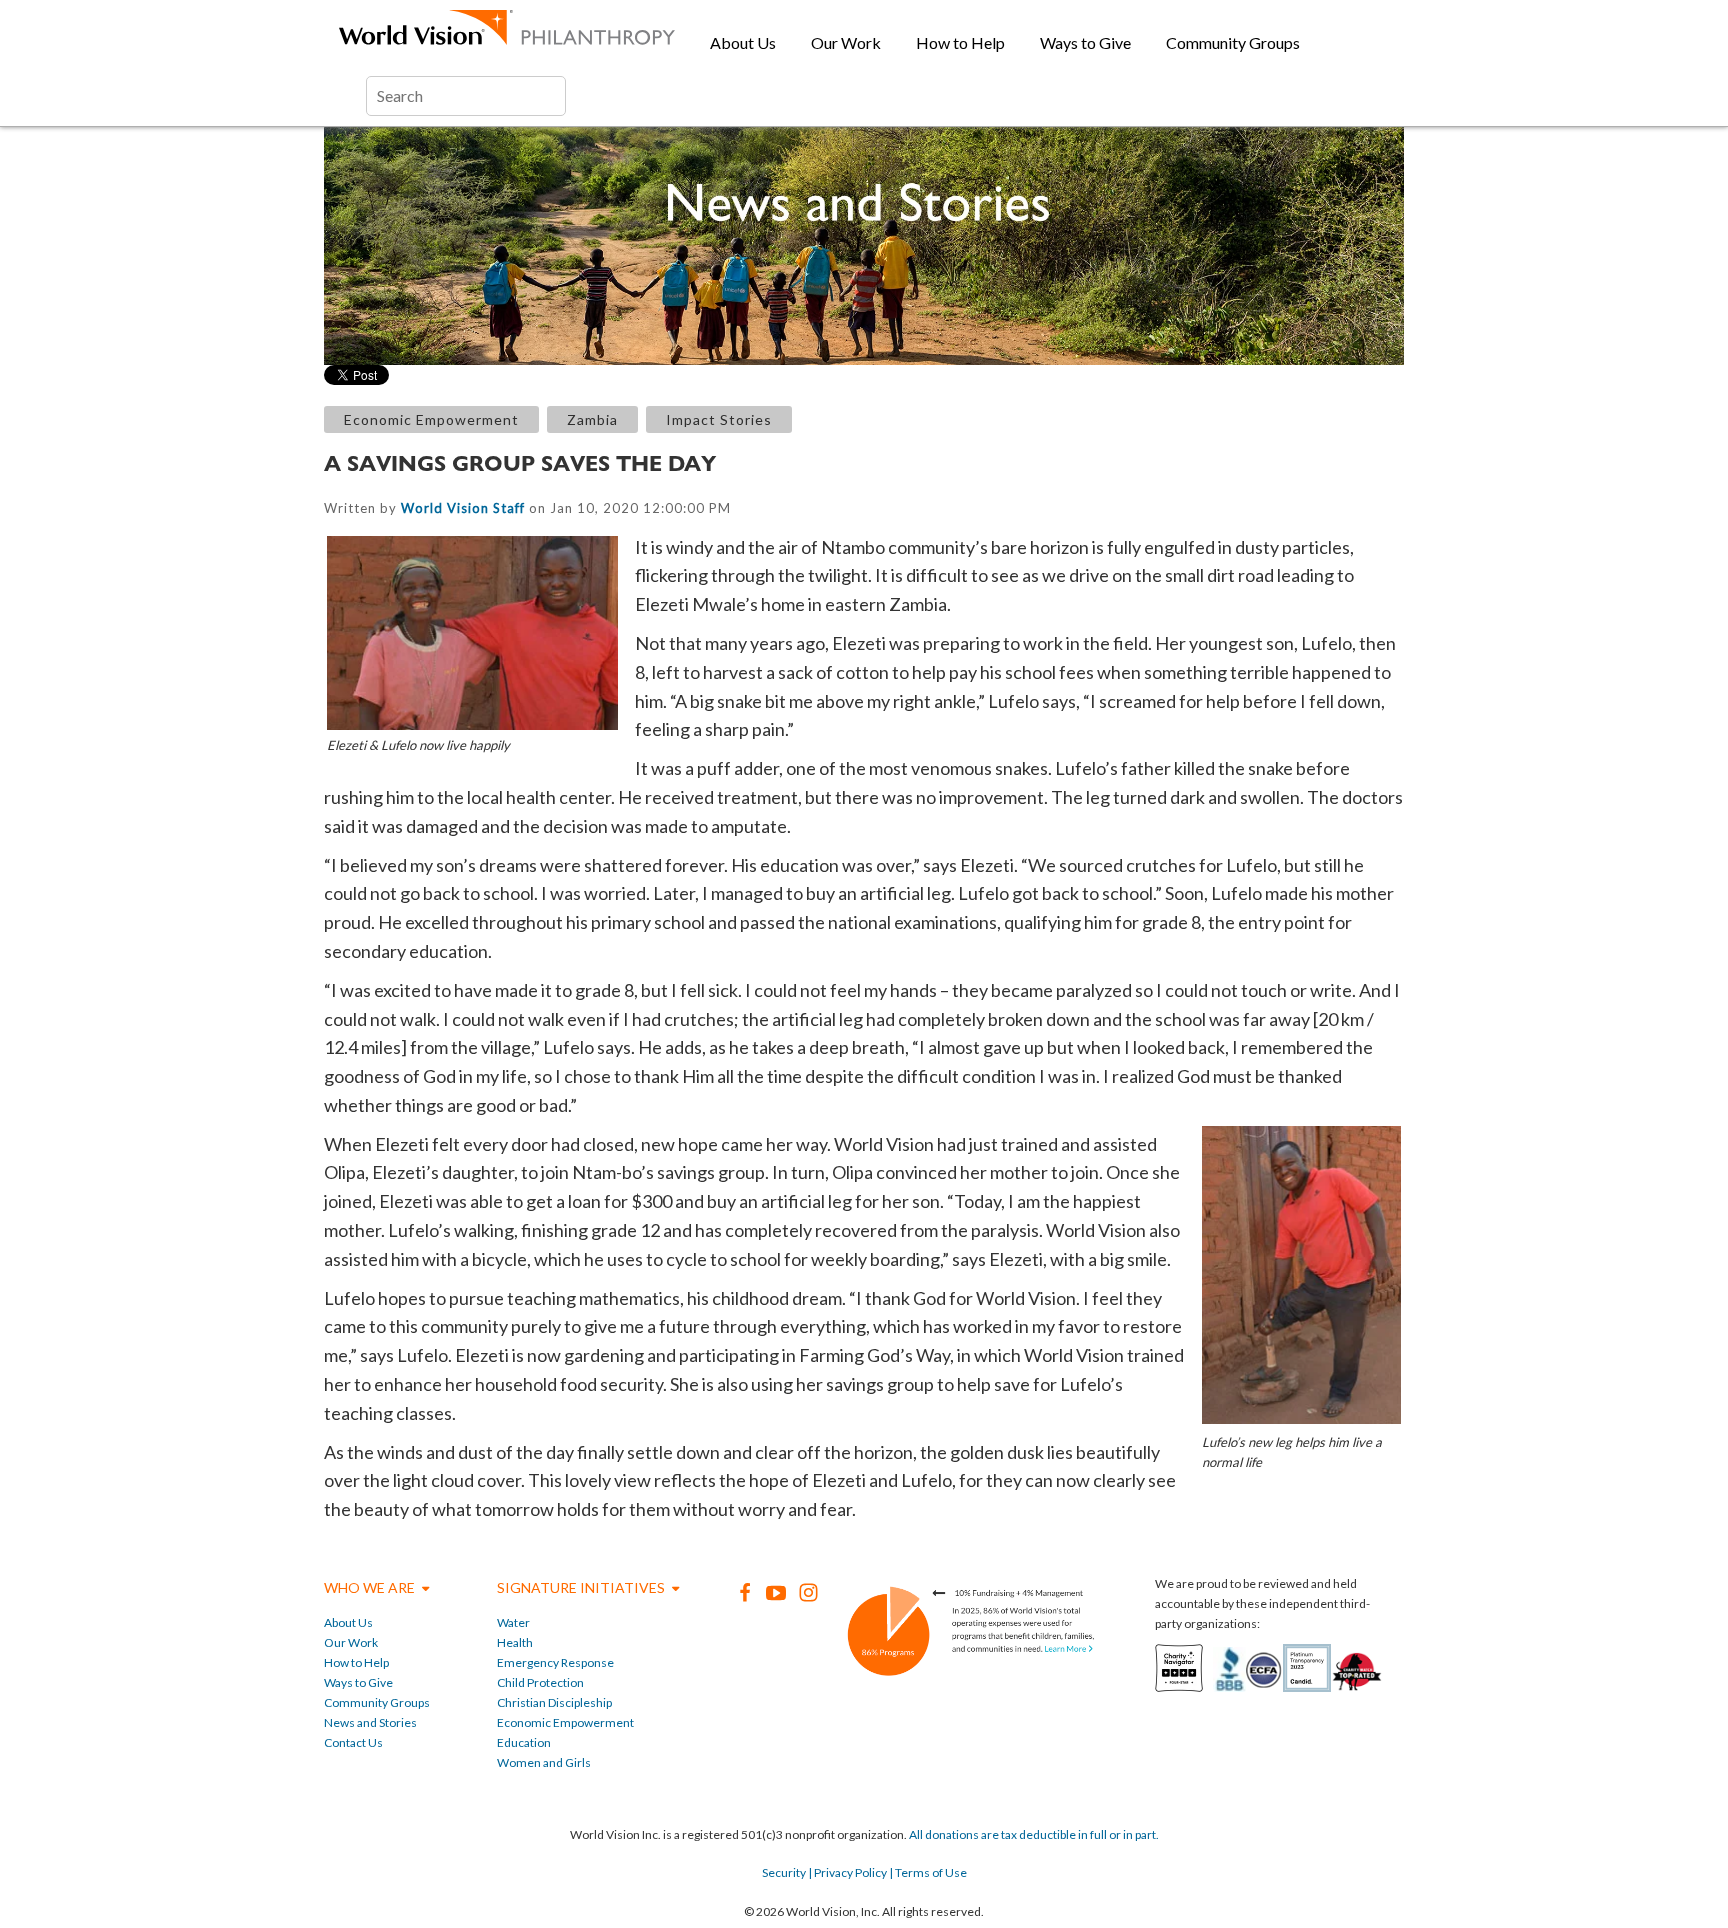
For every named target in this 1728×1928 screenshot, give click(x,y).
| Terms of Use (927, 1872)
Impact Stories (719, 419)
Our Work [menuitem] (846, 42)
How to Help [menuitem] (960, 42)
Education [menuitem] (524, 1742)
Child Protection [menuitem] (540, 1682)
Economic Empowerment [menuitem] (565, 1722)
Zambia (592, 419)
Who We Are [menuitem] (369, 1587)
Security (784, 1872)
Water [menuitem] (513, 1622)
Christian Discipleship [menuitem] (554, 1702)
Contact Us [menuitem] (353, 1742)
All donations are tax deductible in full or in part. (1034, 1834)
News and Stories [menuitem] (370, 1722)
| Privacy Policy (846, 1872)
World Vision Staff (463, 508)
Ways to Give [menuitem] (1085, 42)
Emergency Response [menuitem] (555, 1662)
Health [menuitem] (515, 1642)
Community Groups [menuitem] (1233, 42)
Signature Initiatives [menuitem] (581, 1587)
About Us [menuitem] (743, 42)
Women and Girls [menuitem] (544, 1762)
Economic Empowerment (431, 419)
